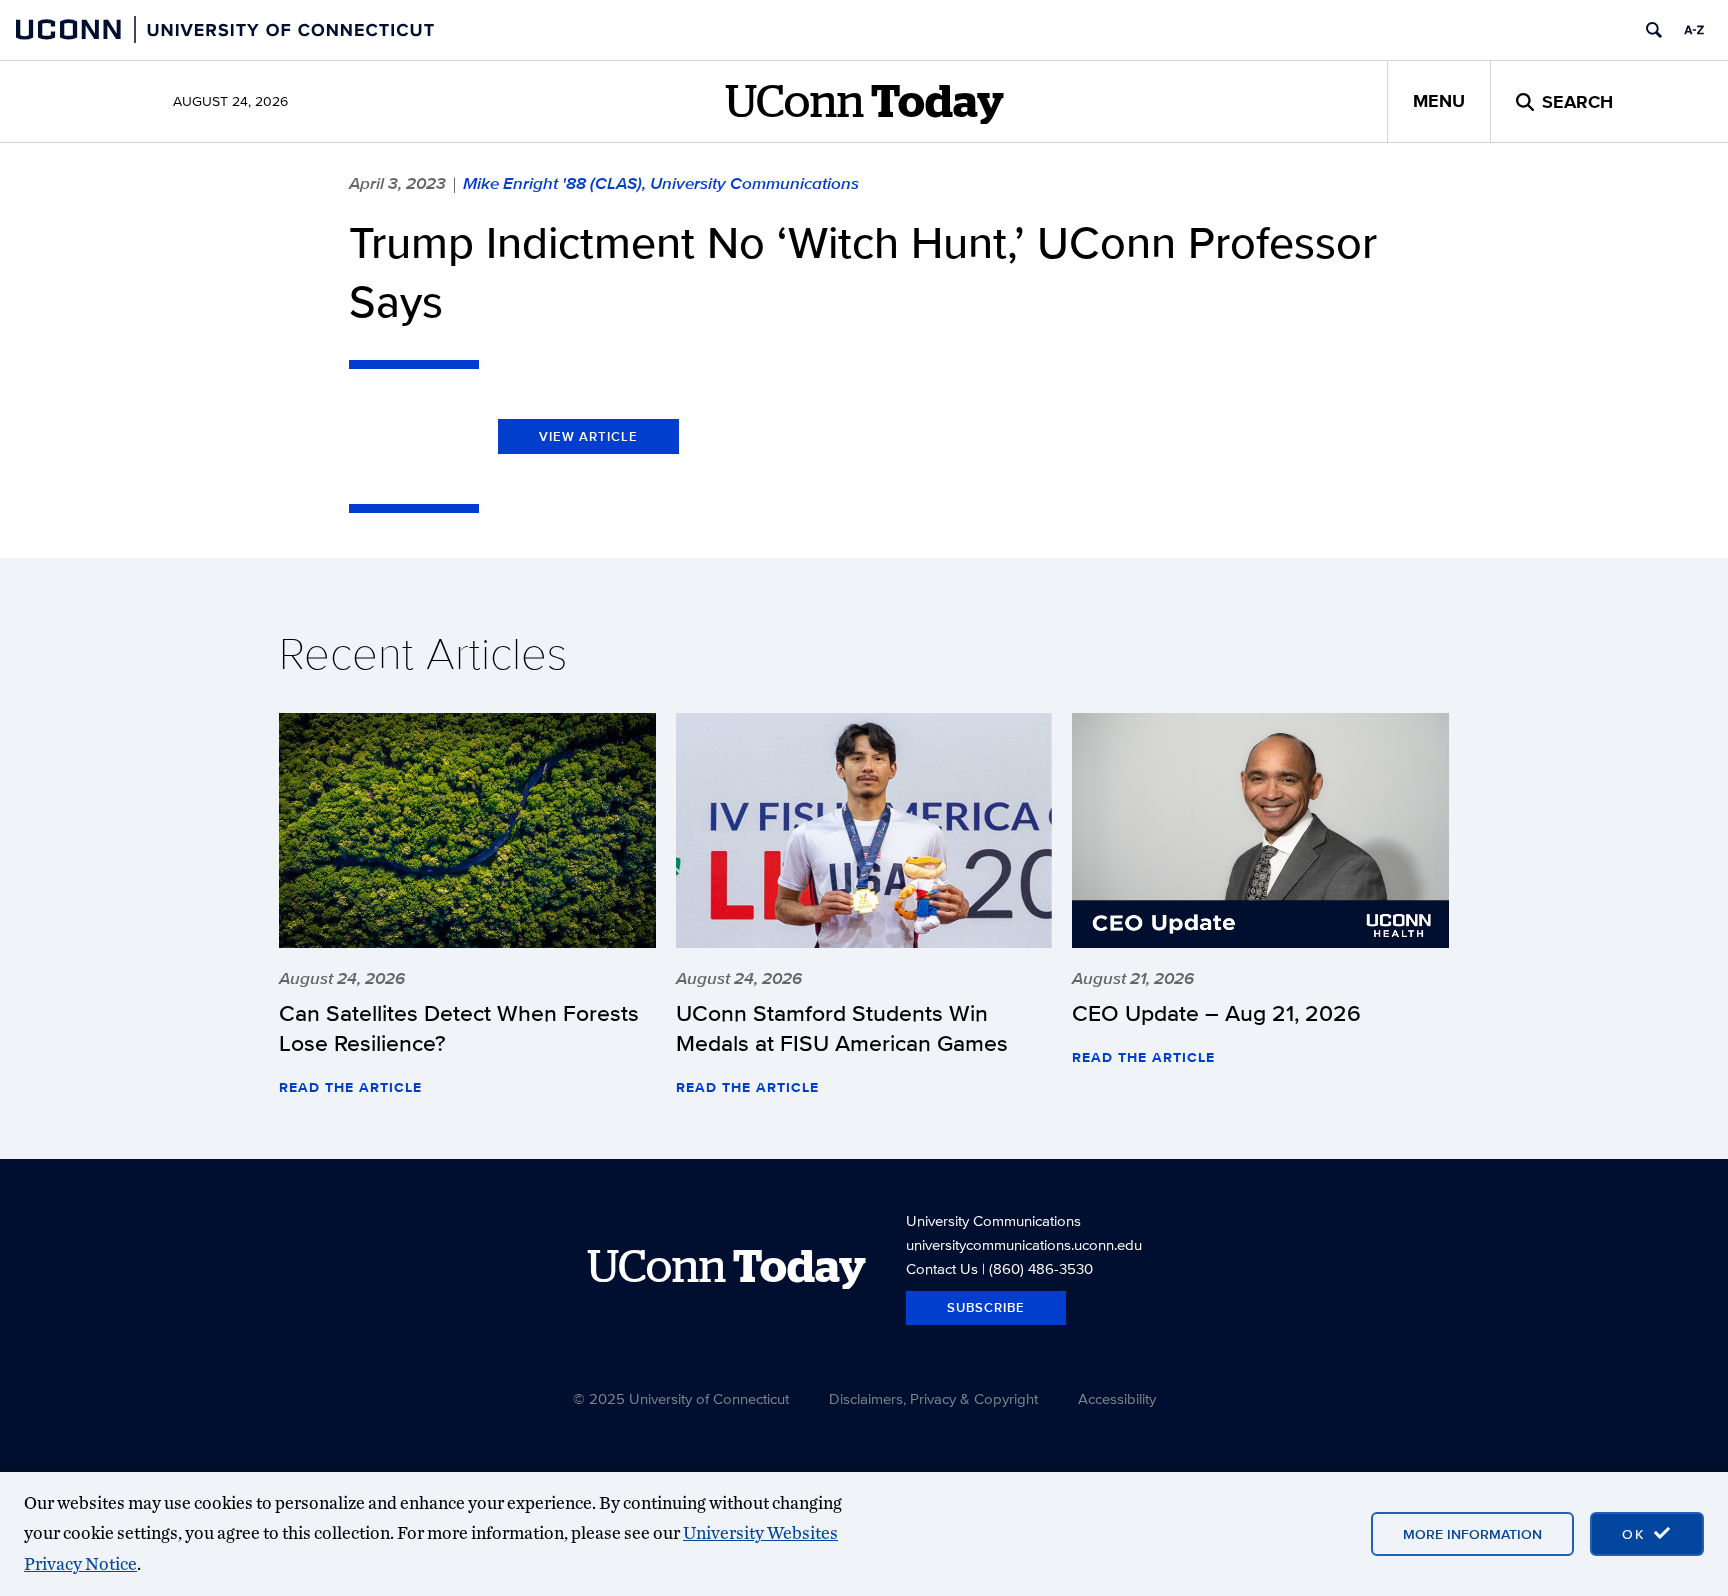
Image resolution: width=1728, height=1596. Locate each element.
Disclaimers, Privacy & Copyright (933, 1398)
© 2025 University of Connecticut (681, 1398)
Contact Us (942, 1268)
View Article (588, 436)
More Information (1472, 1534)
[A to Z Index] (1694, 30)
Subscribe (986, 1307)
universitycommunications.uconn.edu (1024, 1244)
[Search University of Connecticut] (1654, 30)
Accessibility (1117, 1398)
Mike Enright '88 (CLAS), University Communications (661, 183)
